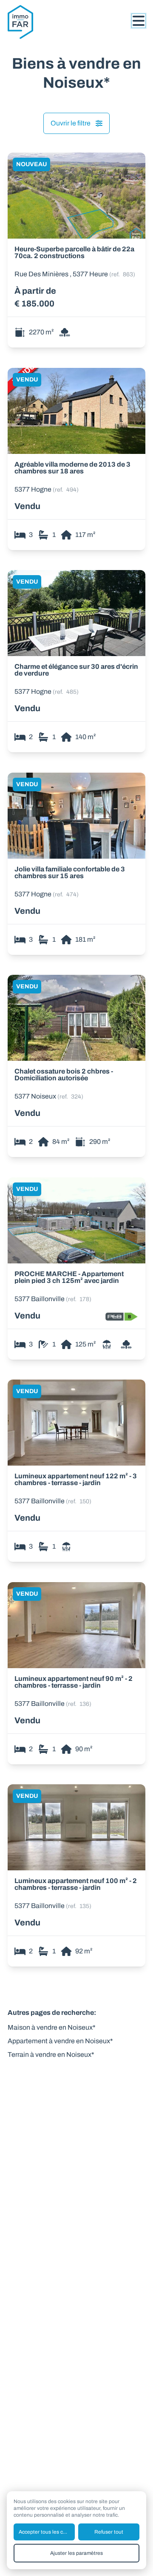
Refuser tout (109, 2532)
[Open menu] (139, 21)
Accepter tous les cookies (47, 2532)
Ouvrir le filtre (71, 123)
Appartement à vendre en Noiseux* (60, 2041)
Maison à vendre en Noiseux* (52, 2027)
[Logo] (42, 22)
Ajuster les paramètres (76, 2553)
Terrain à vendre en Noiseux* (51, 2054)
